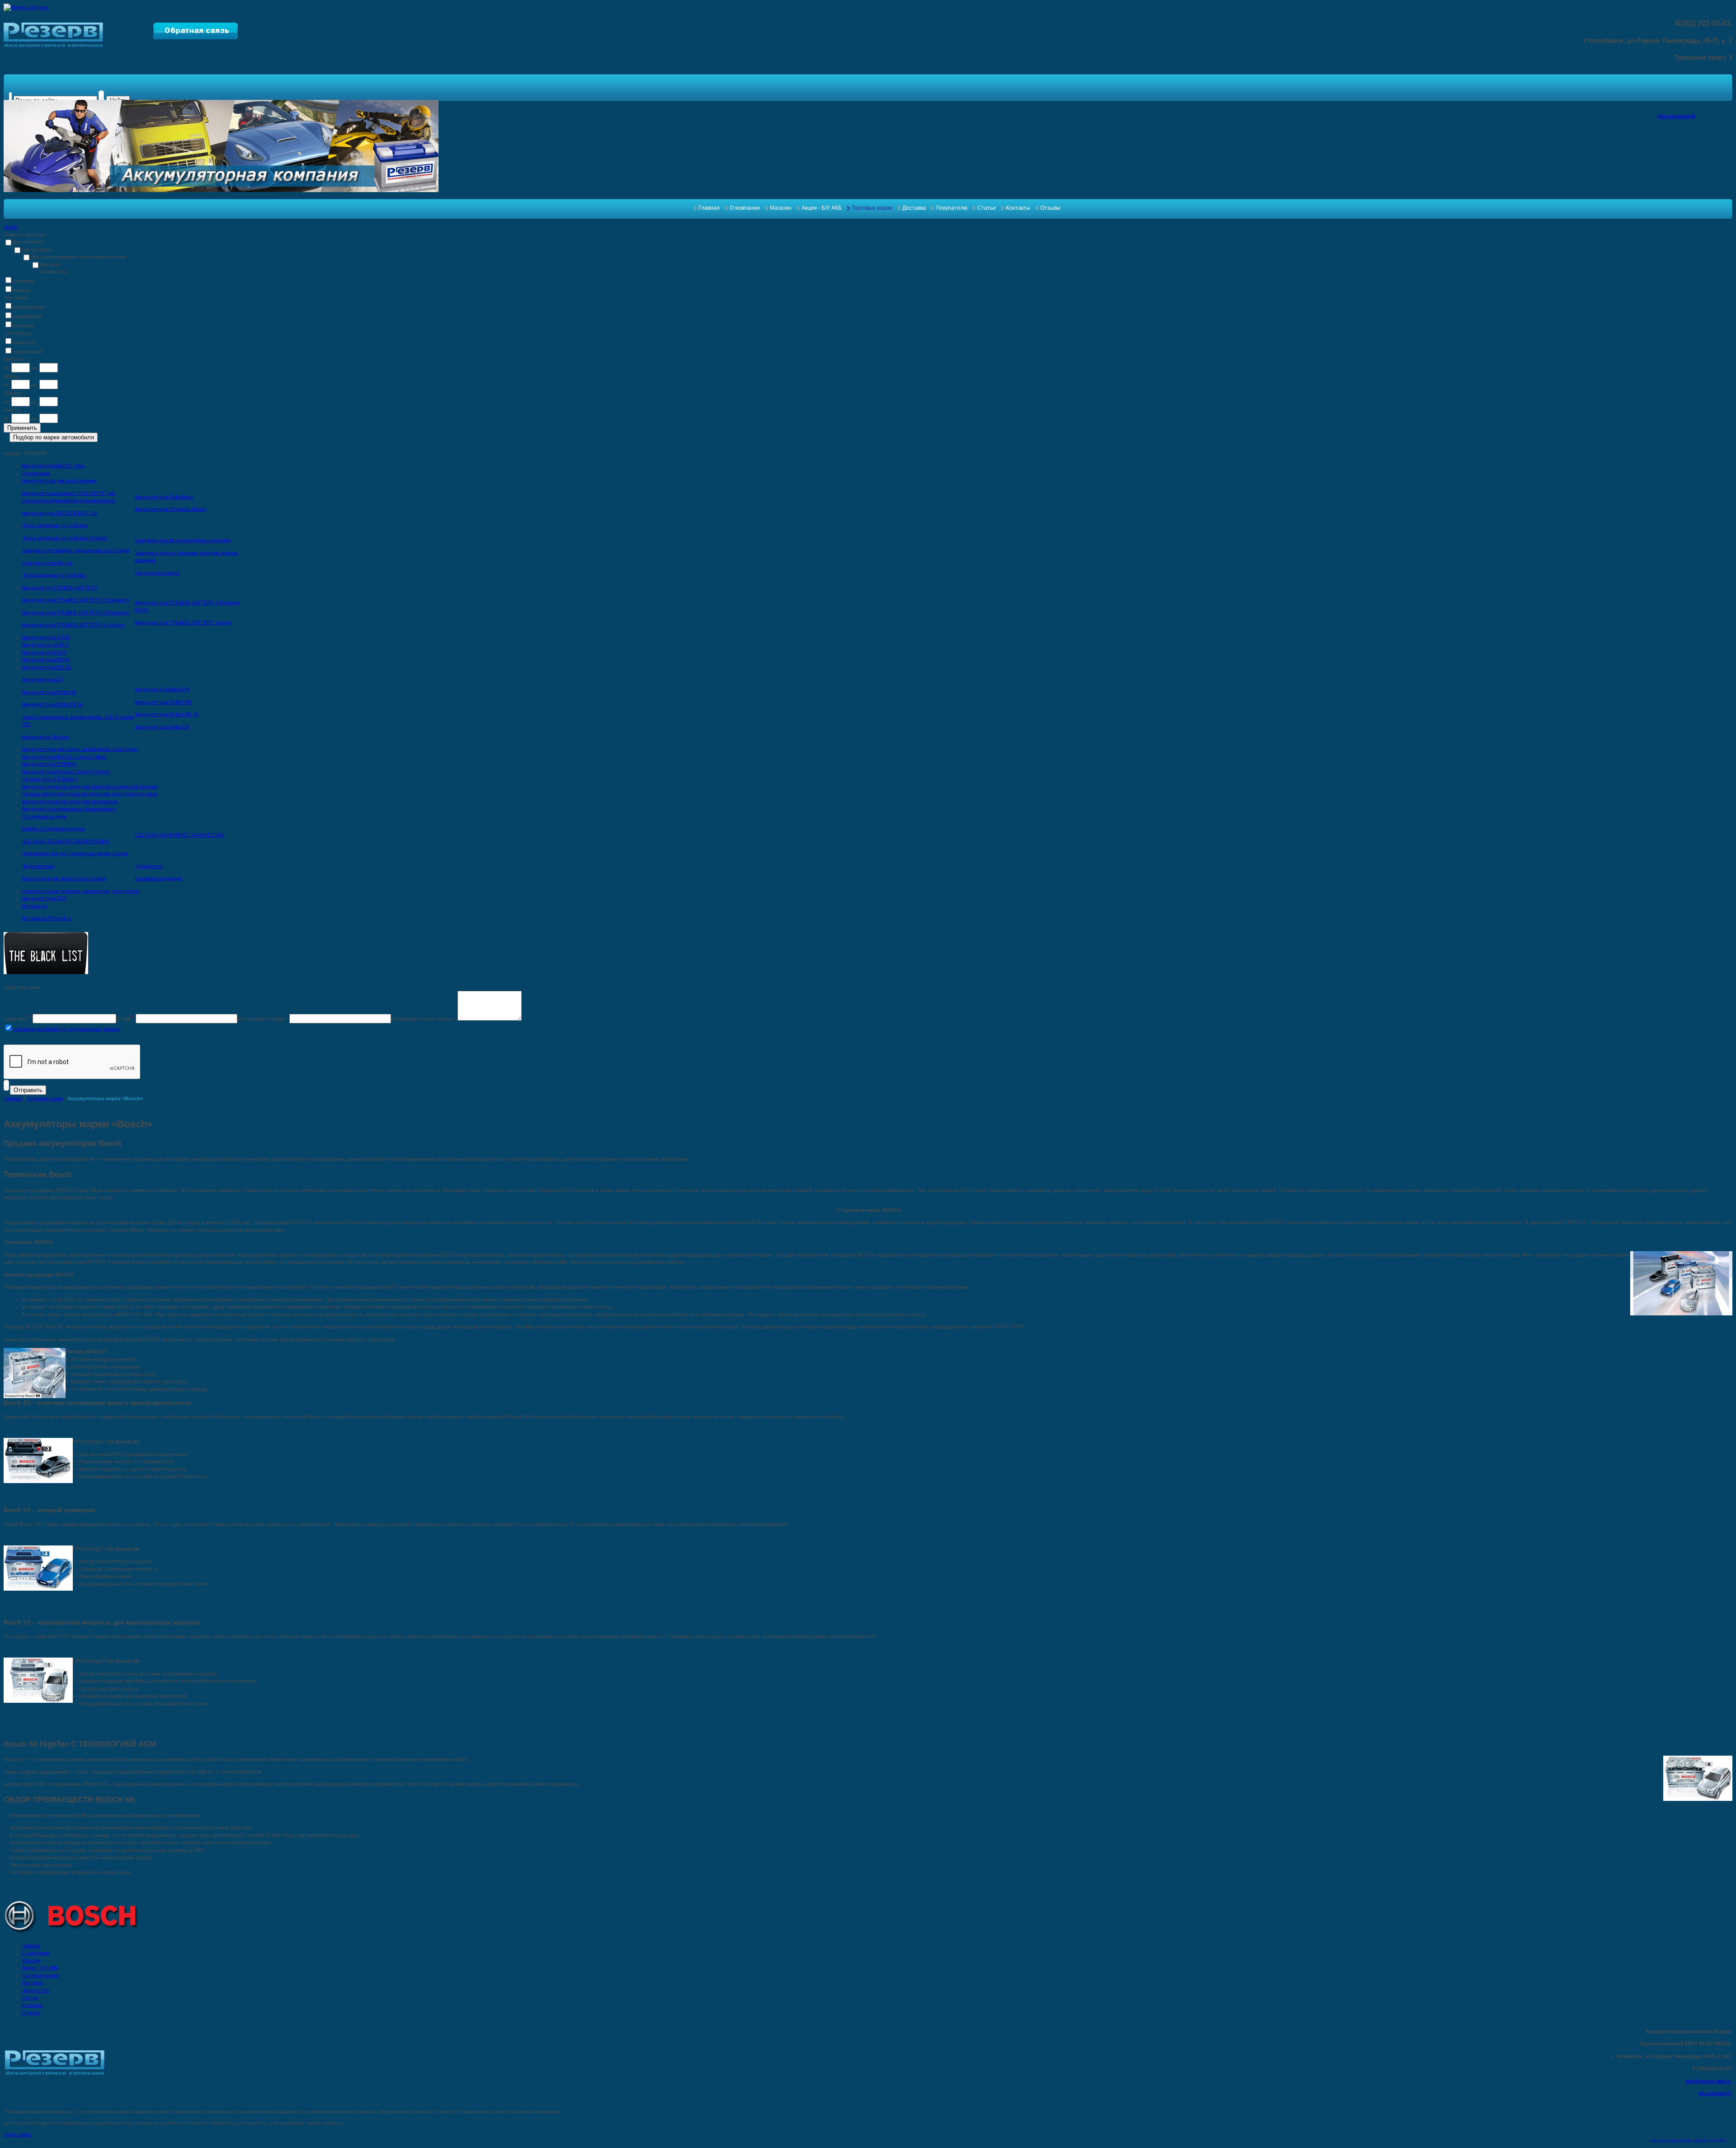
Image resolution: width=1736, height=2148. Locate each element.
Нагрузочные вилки (157, 573)
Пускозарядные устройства (54, 575)
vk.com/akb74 (1715, 2093)
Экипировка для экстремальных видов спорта (75, 853)
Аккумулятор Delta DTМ (162, 689)
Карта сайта (17, 2134)
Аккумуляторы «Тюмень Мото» (171, 509)
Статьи (987, 208)
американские (29, 307)
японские (23, 325)
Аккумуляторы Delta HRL (163, 702)
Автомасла (34, 906)
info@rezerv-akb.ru (1708, 2081)
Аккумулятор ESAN (44, 652)
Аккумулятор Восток (45, 737)
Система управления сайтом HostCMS (1688, 2141)
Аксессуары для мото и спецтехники (64, 878)
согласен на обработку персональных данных (66, 1029)
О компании (745, 208)
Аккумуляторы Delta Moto (164, 497)
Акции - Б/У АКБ (822, 208)
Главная (709, 208)
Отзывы (1050, 208)
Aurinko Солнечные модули (53, 829)
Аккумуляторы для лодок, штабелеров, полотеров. (80, 749)
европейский (27, 352)
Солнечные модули (44, 816)
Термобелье (149, 866)
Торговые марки (872, 208)
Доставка (914, 208)
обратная (23, 281)
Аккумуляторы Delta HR (49, 692)
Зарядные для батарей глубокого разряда (183, 540)
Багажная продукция (158, 878)
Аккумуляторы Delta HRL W (166, 714)
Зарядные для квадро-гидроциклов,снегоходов (75, 550)
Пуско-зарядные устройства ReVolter (64, 538)
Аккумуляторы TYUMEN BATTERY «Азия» (183, 622)
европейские (27, 316)
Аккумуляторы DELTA (47, 667)
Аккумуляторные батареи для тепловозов (70, 801)
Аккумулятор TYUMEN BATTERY (59, 588)
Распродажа (36, 473)
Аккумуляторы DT (42, 679)
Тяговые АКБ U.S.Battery (50, 779)
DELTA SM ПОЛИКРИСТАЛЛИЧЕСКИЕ (66, 841)
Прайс (11, 227)
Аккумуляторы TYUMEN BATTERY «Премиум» (75, 612)
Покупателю (952, 208)
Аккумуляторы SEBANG (49, 764)
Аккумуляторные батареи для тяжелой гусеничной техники (90, 787)
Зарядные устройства (47, 563)
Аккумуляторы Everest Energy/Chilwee (66, 772)
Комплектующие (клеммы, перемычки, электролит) (81, 891)
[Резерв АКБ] (54, 45)
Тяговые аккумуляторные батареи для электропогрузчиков (90, 794)
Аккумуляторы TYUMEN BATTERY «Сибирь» (73, 625)
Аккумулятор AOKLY (45, 645)
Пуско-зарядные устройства (54, 525)
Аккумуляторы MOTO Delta (53, 466)
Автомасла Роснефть (47, 918)
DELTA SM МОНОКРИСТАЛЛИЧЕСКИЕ (179, 835)
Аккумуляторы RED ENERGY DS (59, 513)
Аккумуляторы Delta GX (162, 727)
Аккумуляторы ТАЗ (44, 898)
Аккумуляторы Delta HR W (52, 704)
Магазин (781, 208)
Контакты (1018, 208)
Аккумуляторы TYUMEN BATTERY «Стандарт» (75, 600)
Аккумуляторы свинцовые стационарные (69, 809)
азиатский (24, 342)
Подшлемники (38, 866)
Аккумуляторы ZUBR (46, 637)
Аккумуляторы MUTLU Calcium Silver (64, 757)
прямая (21, 290)
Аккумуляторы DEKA (46, 659)
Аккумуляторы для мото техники (59, 480)
